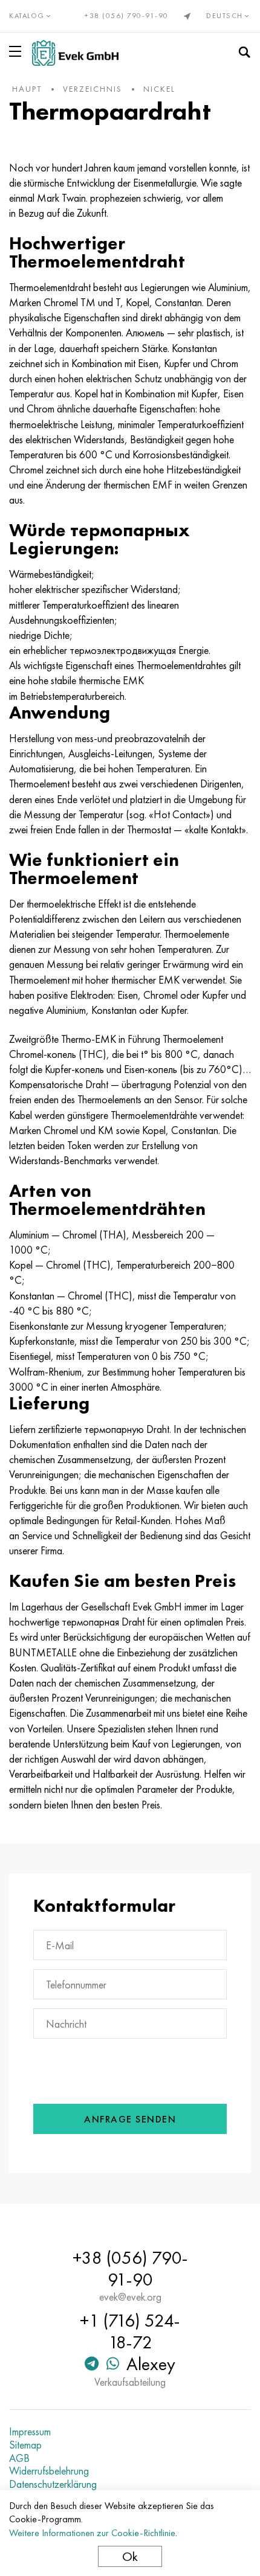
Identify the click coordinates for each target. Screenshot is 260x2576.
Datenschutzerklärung (53, 2484)
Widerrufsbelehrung (49, 2471)
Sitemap (25, 2445)
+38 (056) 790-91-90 (127, 16)
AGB (19, 2458)
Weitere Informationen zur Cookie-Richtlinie (92, 2533)
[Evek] (75, 53)
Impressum (30, 2432)
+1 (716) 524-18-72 (130, 2331)
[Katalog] (18, 51)
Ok (130, 2556)
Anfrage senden (130, 2119)
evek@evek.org (130, 2297)
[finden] (244, 53)
